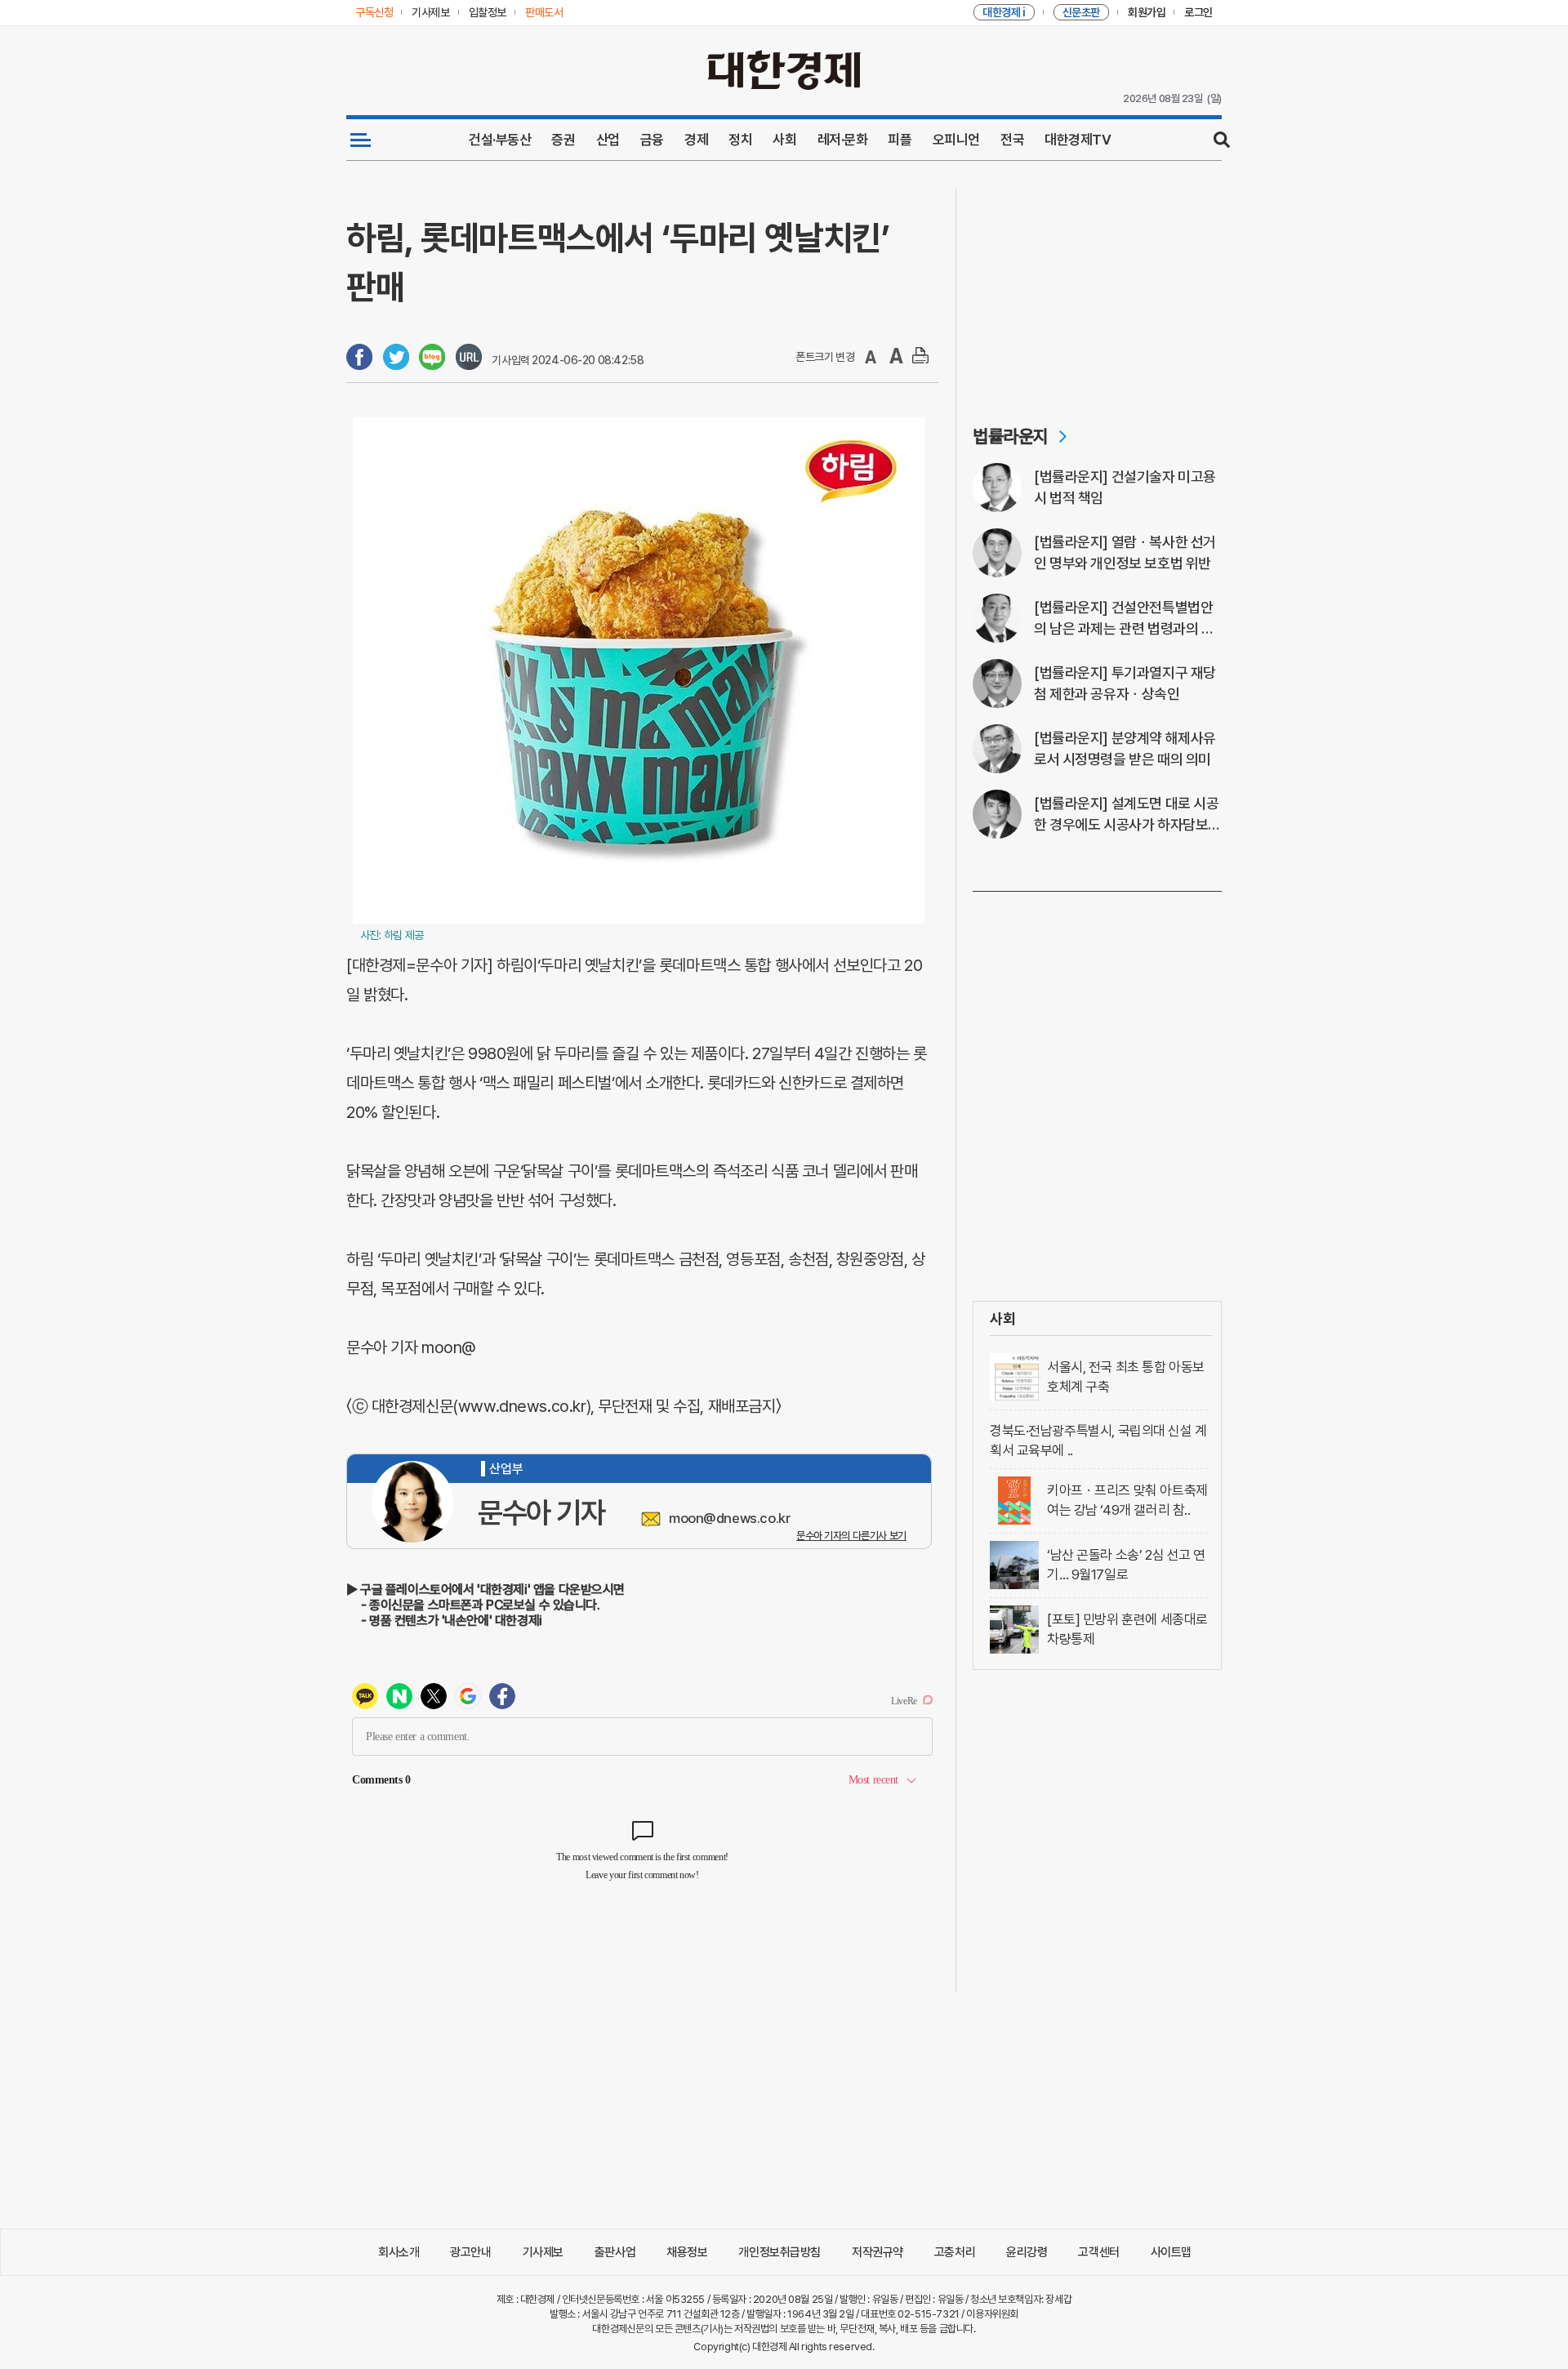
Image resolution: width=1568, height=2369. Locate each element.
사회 (784, 140)
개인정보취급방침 (780, 2252)
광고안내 (470, 2252)
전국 (1012, 140)
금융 (652, 140)
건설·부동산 (500, 140)
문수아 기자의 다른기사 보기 (851, 1536)
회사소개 (399, 2252)
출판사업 (615, 2252)
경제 (696, 140)
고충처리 (955, 2252)
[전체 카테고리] (361, 140)
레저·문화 (843, 140)
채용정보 (687, 2252)
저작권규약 (878, 2252)
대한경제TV (1078, 140)
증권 (563, 140)
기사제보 (543, 2252)
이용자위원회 (992, 2314)
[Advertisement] (1097, 291)
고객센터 (1098, 2252)
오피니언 (956, 140)
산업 (608, 140)
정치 (740, 140)
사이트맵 (1171, 2252)
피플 (900, 140)
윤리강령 (1027, 2252)
